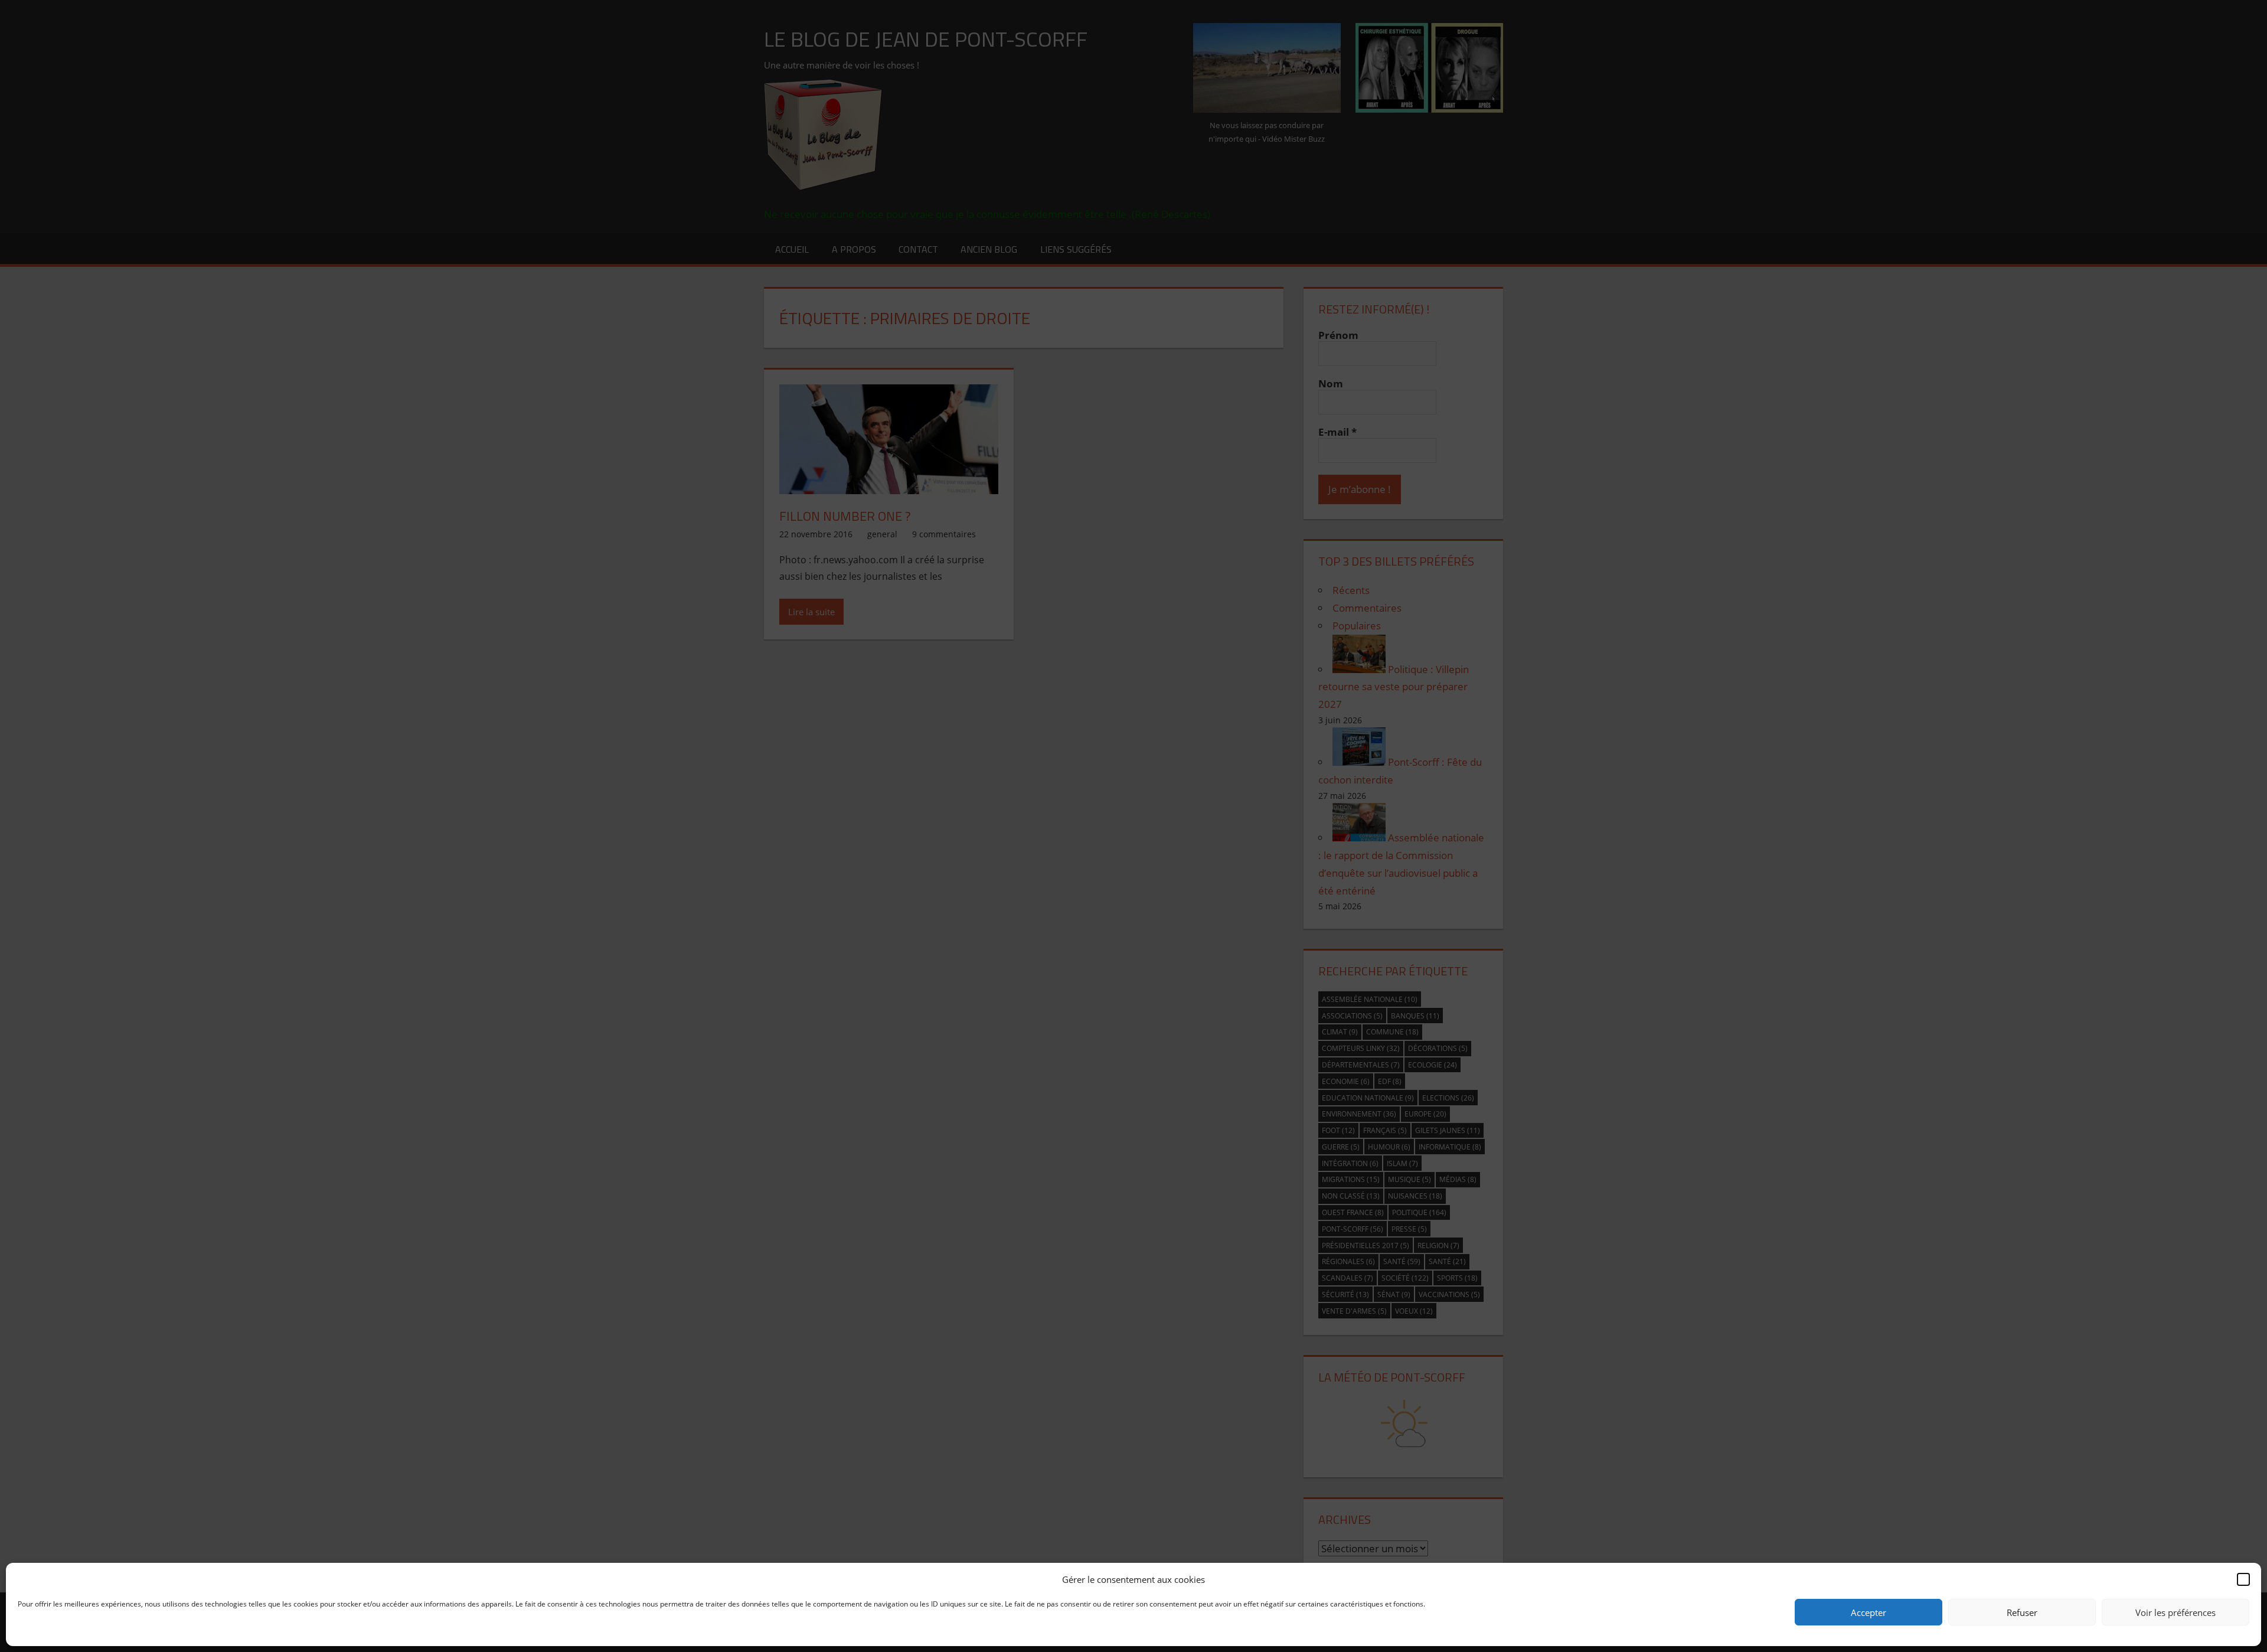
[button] (2243, 1579)
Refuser (2022, 1612)
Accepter (1869, 1612)
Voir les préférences (2175, 1612)
